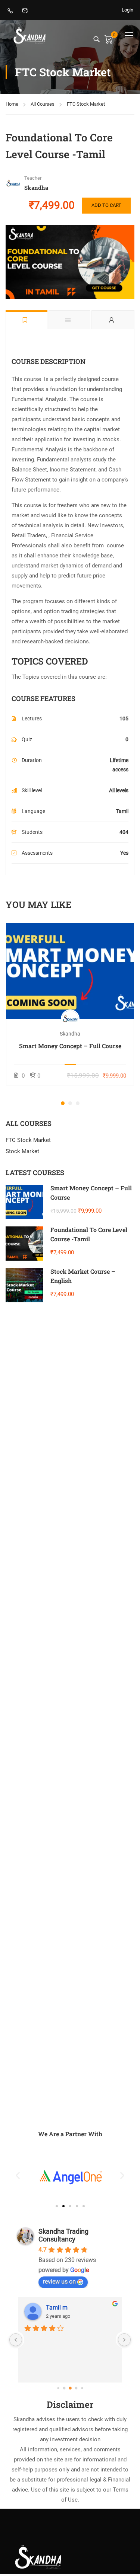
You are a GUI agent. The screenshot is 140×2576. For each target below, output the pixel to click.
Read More (70, 970)
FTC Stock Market (86, 104)
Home (12, 104)
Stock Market (22, 1151)
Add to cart (106, 205)
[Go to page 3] (76, 2388)
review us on (59, 2281)
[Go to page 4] (82, 2388)
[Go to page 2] (70, 2388)
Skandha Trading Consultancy (63, 2235)
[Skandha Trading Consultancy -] (30, 35)
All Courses (43, 104)
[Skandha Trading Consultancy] (39, 2556)
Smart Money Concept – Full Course (70, 1046)
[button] (63, 1103)
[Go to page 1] (64, 2388)
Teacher (33, 178)
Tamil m (57, 2308)
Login (127, 10)
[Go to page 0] (58, 2388)
